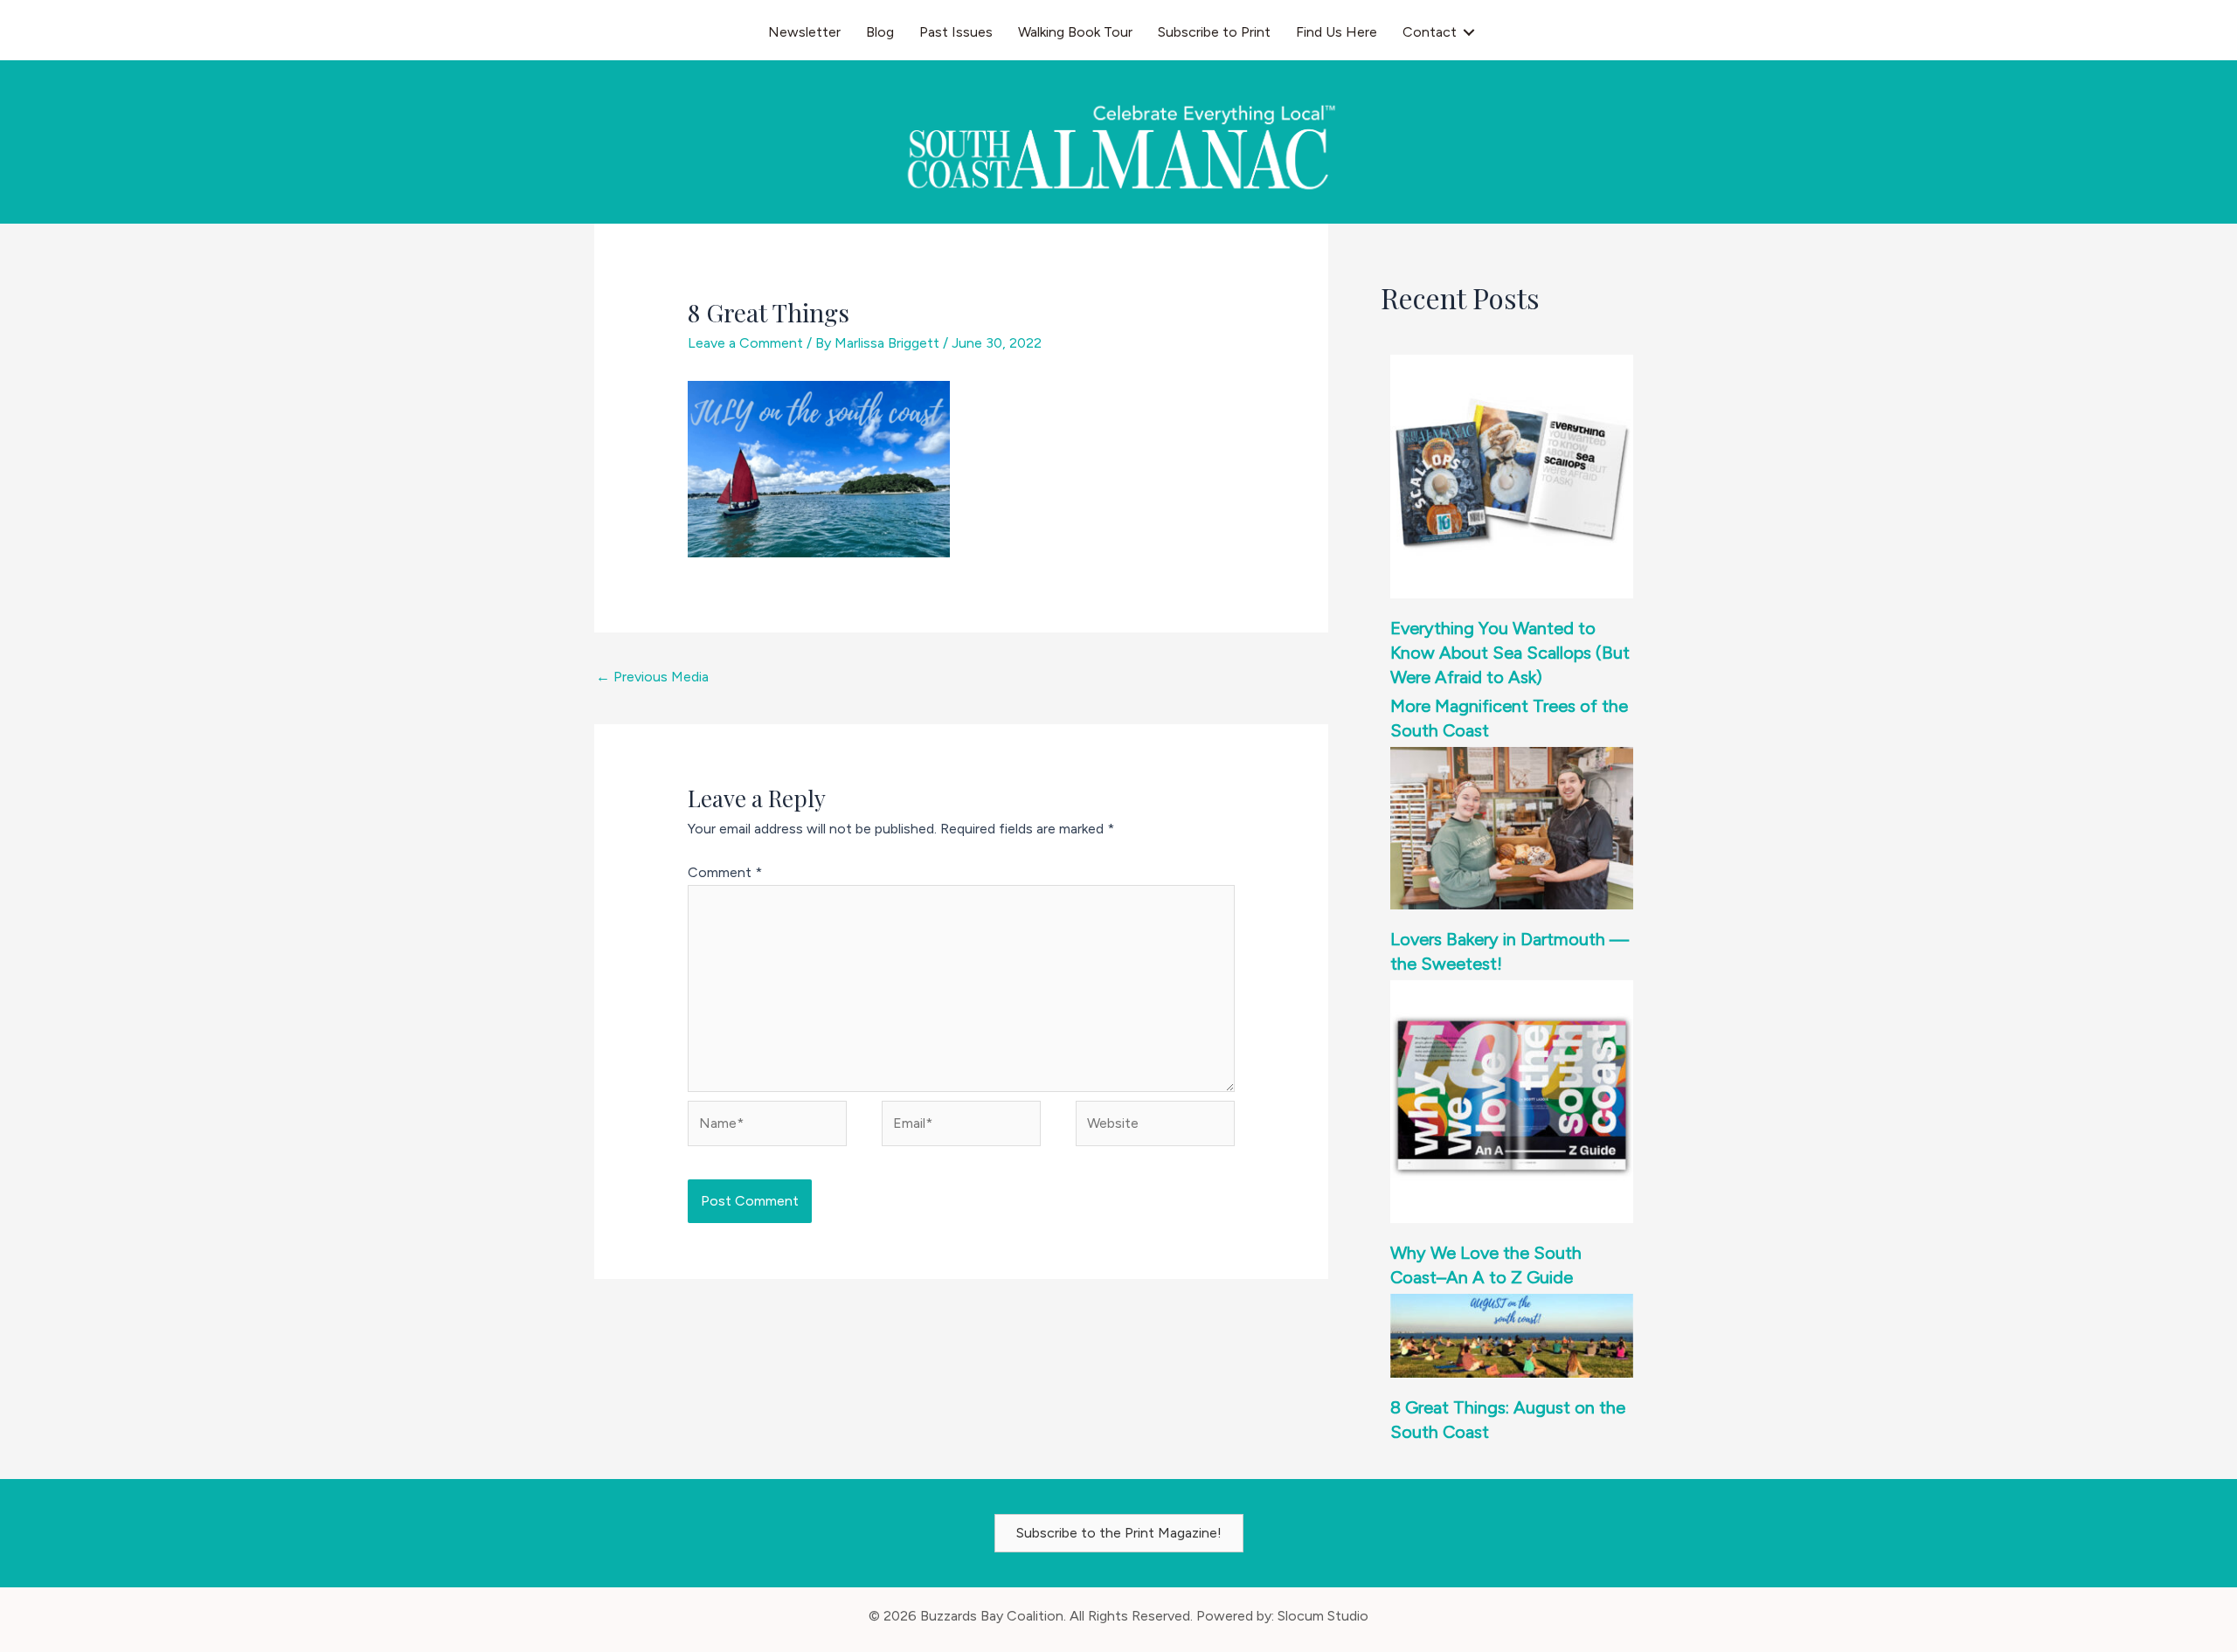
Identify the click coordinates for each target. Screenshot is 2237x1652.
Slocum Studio (1323, 1616)
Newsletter (804, 32)
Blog (880, 32)
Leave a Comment (745, 343)
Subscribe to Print (1214, 32)
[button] (1469, 32)
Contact (1430, 32)
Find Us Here (1337, 32)
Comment (725, 872)
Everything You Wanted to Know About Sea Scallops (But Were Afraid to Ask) (1510, 653)
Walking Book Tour (1075, 32)
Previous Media (652, 677)
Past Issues (956, 32)
